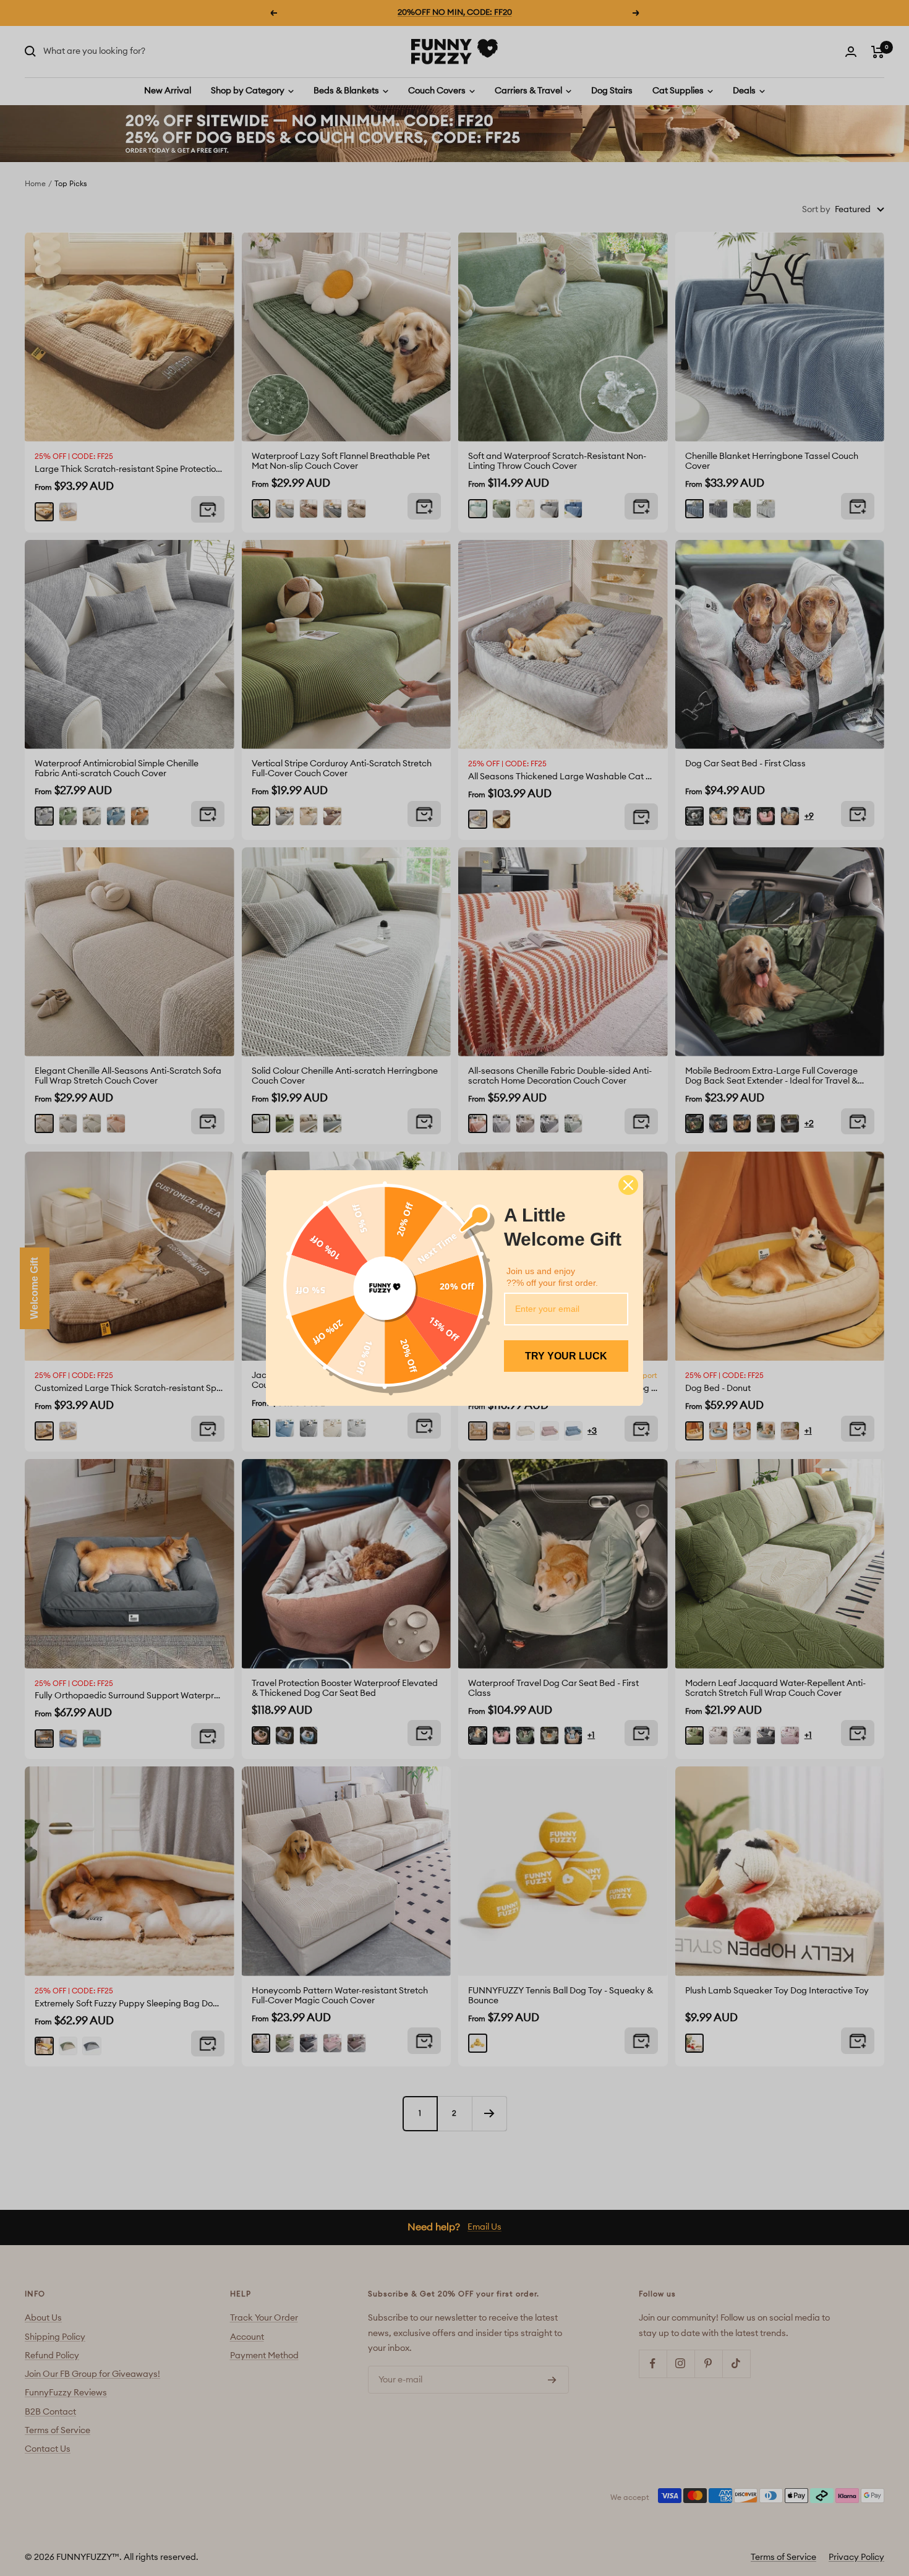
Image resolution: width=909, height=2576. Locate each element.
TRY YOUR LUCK (566, 1356)
